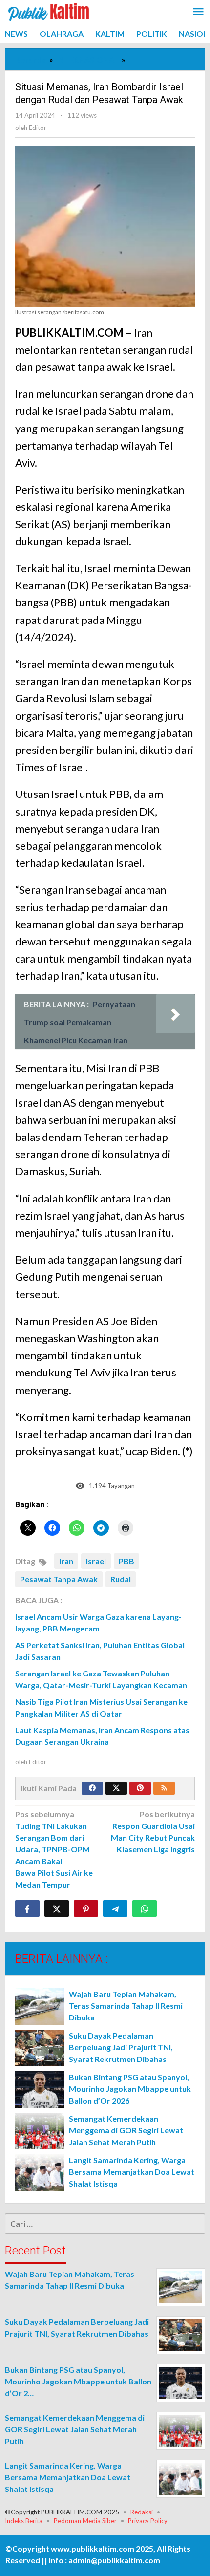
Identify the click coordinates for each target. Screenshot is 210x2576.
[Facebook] (92, 1788)
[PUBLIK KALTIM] (49, 11)
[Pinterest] (140, 1788)
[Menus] (198, 12)
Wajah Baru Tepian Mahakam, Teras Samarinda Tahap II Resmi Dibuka (126, 2006)
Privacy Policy (148, 2521)
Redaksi (142, 2512)
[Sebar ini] (27, 1909)
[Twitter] (116, 1788)
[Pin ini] (86, 1909)
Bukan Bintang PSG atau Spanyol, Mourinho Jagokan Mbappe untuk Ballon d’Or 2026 (130, 2089)
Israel (96, 1561)
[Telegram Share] (115, 1909)
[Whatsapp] (145, 1909)
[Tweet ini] (57, 1909)
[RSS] (164, 1788)
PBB (126, 1561)
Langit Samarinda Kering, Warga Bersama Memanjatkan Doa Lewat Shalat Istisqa (132, 2172)
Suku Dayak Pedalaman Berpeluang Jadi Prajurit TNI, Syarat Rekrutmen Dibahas (121, 2047)
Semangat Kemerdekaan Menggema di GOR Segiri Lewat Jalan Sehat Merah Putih (126, 2130)
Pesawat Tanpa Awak (59, 1579)
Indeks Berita (24, 2521)
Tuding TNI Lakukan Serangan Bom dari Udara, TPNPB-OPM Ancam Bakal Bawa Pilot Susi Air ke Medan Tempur (54, 1849)
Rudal (121, 1579)
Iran (66, 1561)
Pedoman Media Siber (85, 2521)
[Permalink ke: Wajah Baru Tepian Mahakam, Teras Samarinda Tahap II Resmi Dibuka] (40, 2007)
